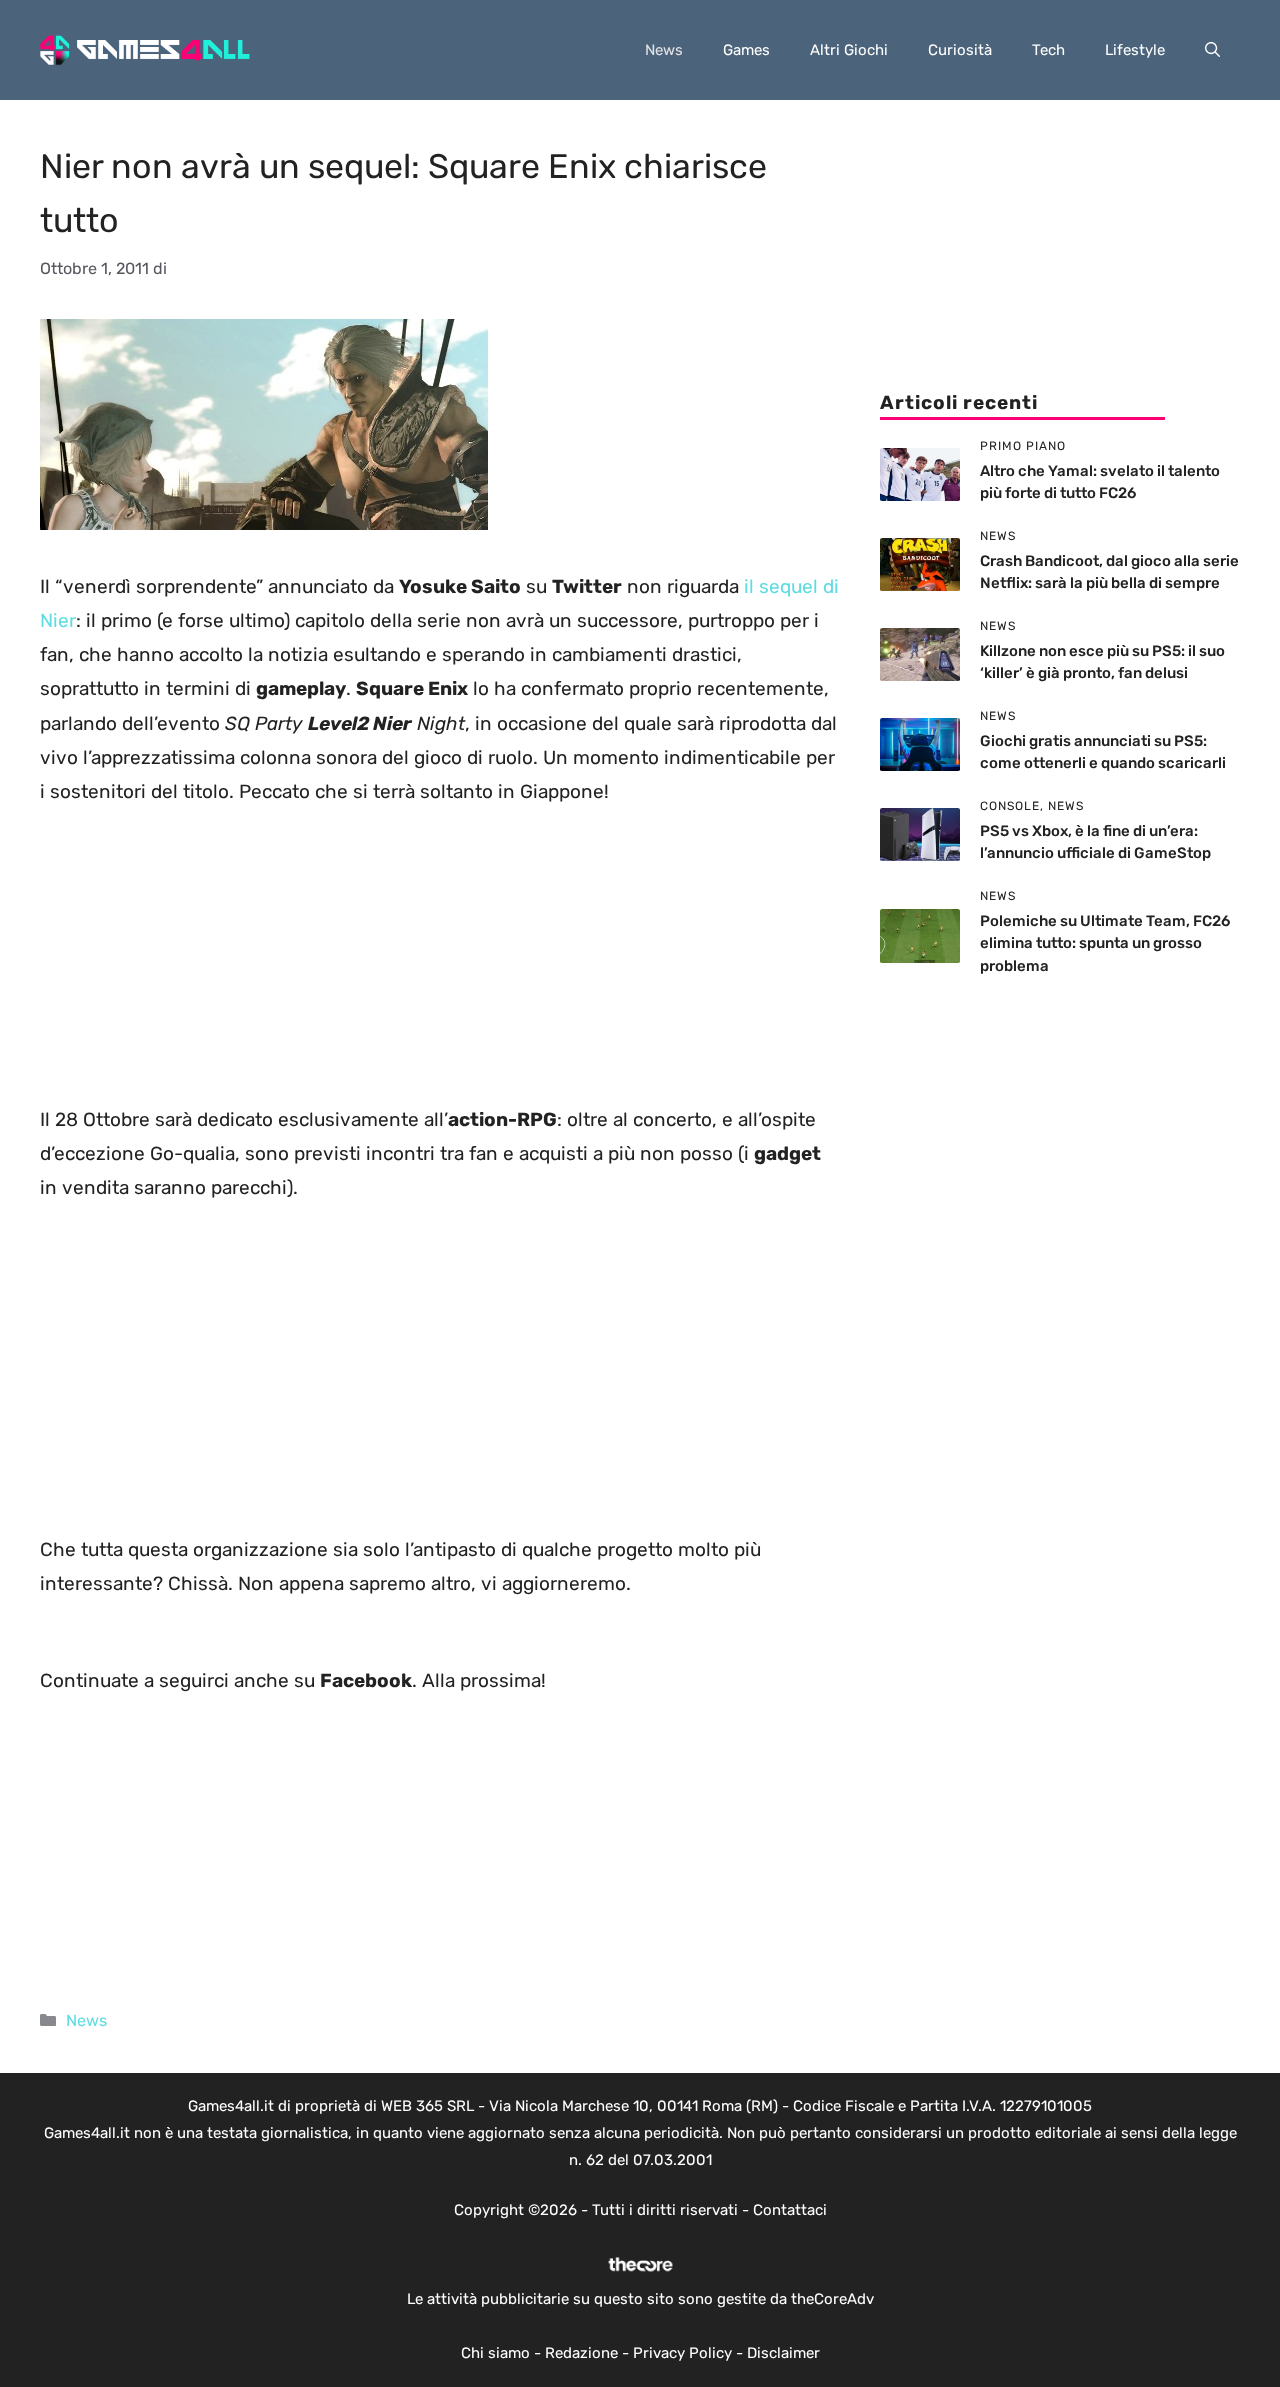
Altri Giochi (849, 50)
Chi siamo (495, 2353)
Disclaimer (783, 2353)
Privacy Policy (682, 2353)
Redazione (581, 2353)
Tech (1048, 50)
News (664, 50)
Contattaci (790, 2210)
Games (746, 50)
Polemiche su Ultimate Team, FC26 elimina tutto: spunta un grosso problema (1105, 943)
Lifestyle (1135, 50)
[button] (1212, 50)
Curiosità (960, 50)
